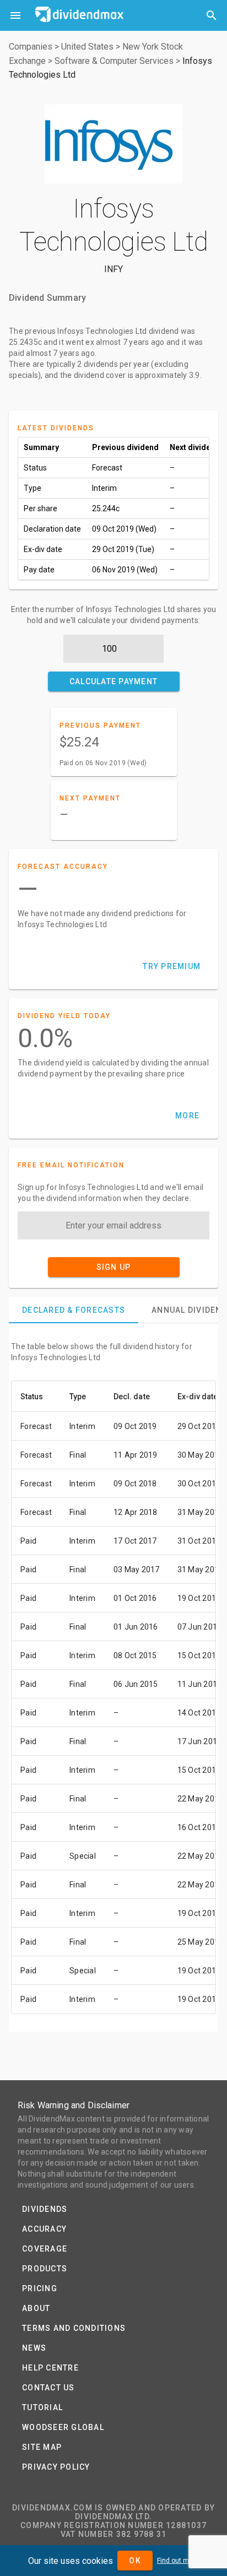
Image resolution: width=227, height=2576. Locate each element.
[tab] (74, 1310)
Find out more (178, 2561)
